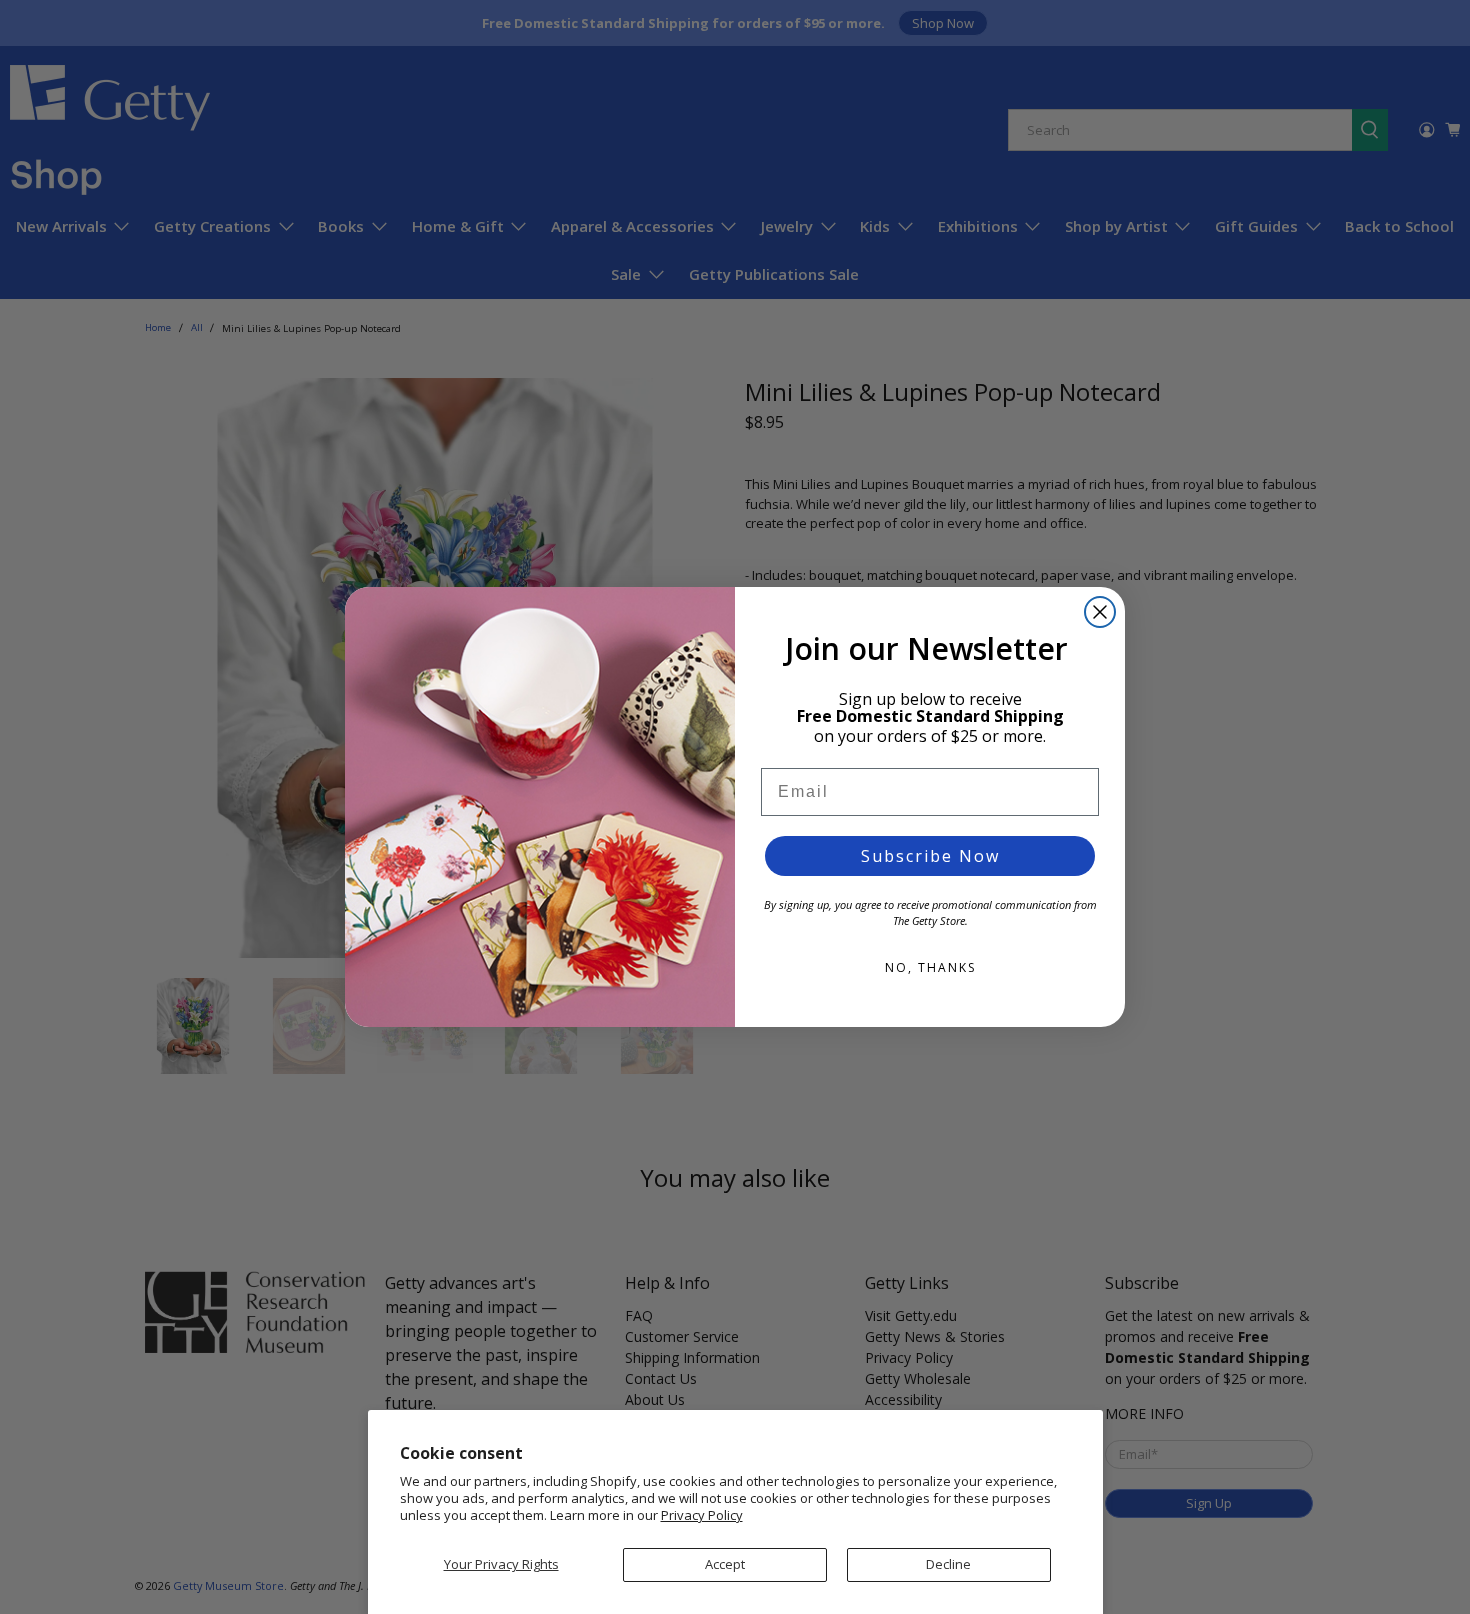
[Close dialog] (1100, 612)
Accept (725, 1564)
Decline (948, 1564)
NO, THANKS (930, 967)
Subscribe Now (930, 856)
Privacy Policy (702, 1515)
